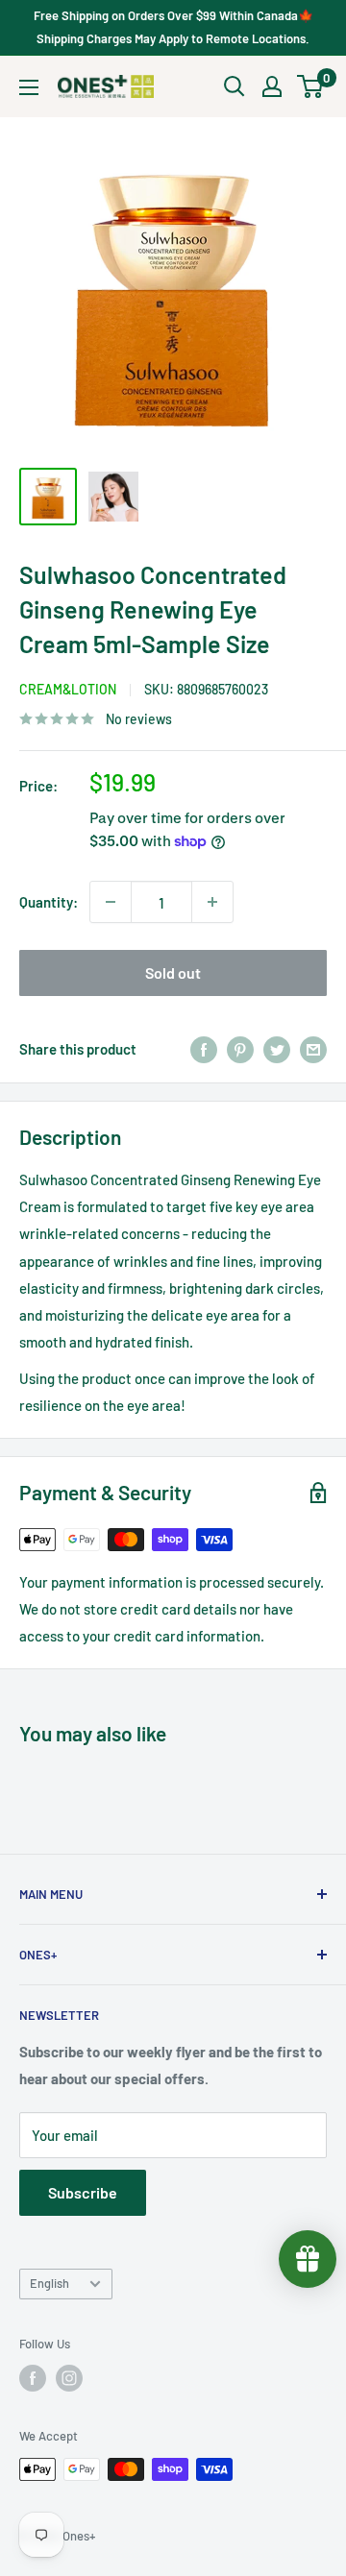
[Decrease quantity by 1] (111, 902)
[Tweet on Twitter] (277, 1049)
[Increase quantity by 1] (212, 902)
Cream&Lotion (68, 689)
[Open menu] (29, 87)
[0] (311, 86)
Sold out (173, 972)
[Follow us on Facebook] (33, 2378)
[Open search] (235, 86)
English (49, 2283)
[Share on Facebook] (204, 1049)
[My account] (272, 86)
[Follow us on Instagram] (69, 2378)
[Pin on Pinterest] (240, 1049)
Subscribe (83, 2192)
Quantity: (49, 902)
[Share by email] (313, 1049)
